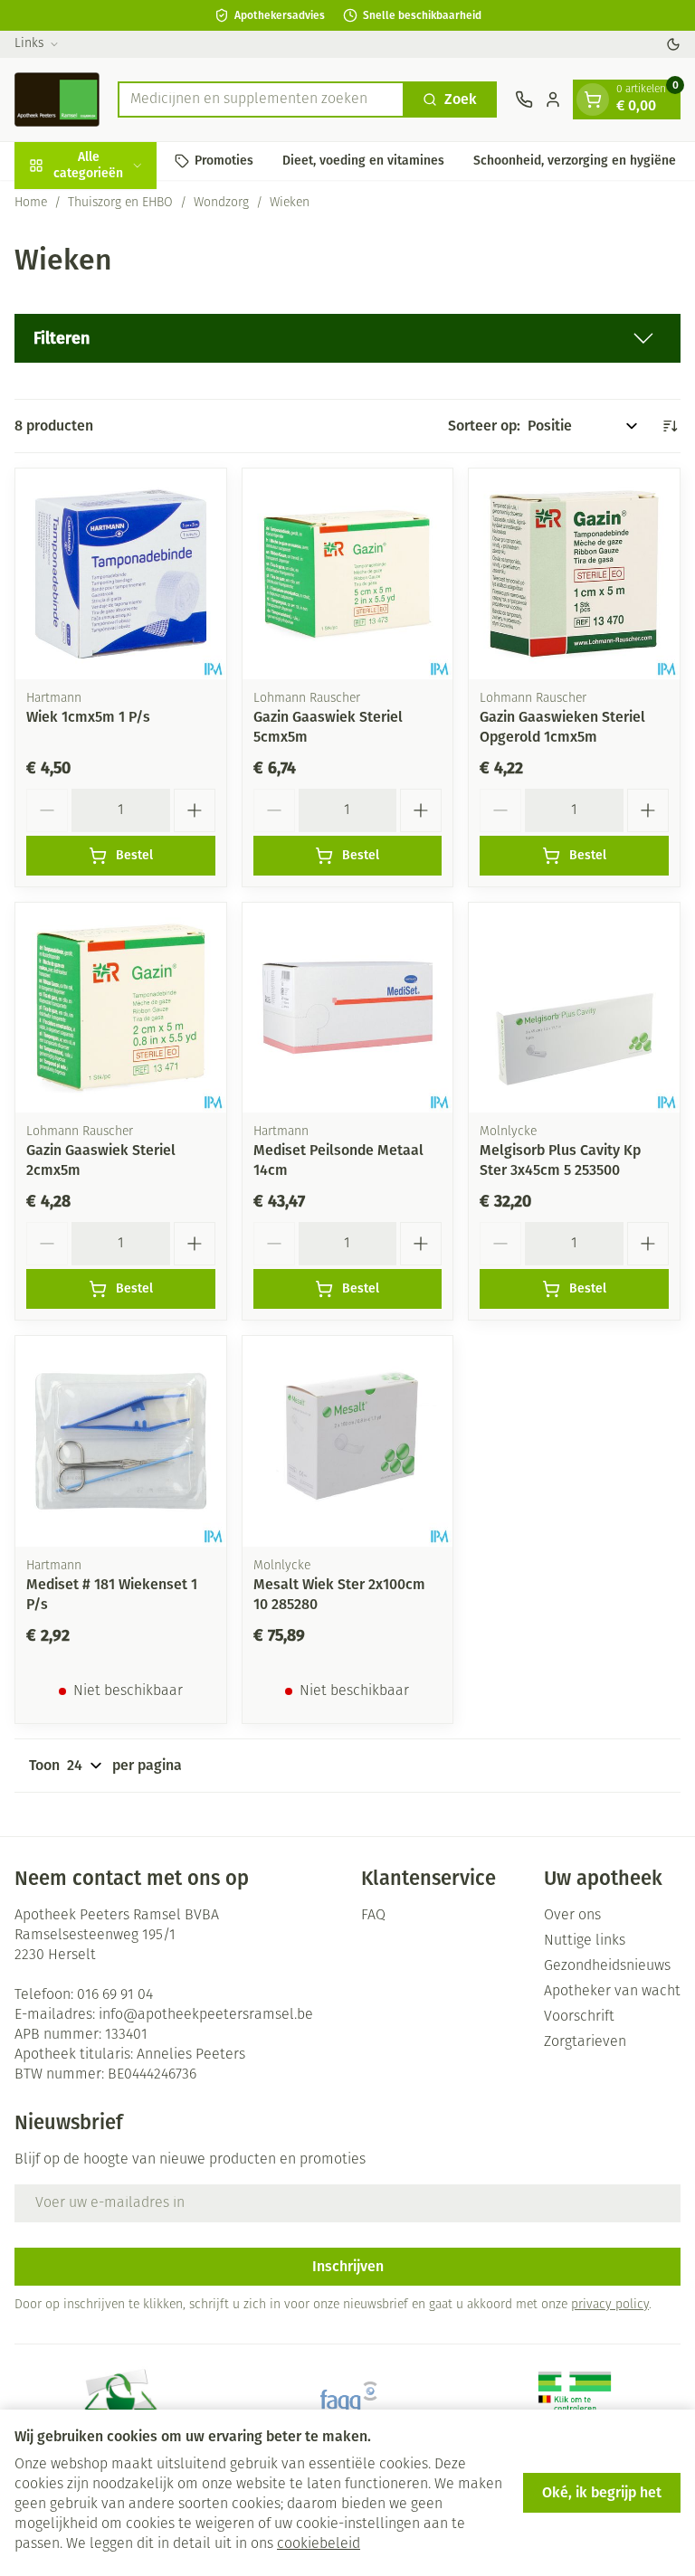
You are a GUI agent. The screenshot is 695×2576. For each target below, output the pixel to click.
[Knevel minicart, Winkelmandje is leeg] (593, 99)
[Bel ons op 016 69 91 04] (524, 99)
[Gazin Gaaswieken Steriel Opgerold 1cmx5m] (574, 574)
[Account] (553, 99)
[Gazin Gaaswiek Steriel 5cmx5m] (348, 574)
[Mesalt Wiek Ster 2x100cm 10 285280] (348, 1441)
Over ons (572, 1916)
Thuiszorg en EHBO (120, 203)
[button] (347, 338)
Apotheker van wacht (612, 1992)
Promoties (224, 161)
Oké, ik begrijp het (602, 2492)
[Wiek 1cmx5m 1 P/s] (121, 574)
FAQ (373, 1916)
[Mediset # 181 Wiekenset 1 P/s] (121, 1441)
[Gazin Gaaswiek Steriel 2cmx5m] (121, 1008)
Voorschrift (579, 2017)
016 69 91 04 (115, 1995)
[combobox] (261, 99)
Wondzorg (221, 203)
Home (31, 203)
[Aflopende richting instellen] (670, 426)
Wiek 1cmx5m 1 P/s (88, 717)
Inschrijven (348, 2266)
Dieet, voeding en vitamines (363, 161)
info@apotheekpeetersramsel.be (206, 2015)
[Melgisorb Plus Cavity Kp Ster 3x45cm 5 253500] (574, 1008)
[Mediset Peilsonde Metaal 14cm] (348, 1008)
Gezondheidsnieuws (607, 1966)
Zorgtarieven (585, 2042)
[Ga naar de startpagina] (57, 99)
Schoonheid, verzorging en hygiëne (575, 161)
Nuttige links (585, 1941)
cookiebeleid (319, 2544)
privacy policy (610, 2305)
